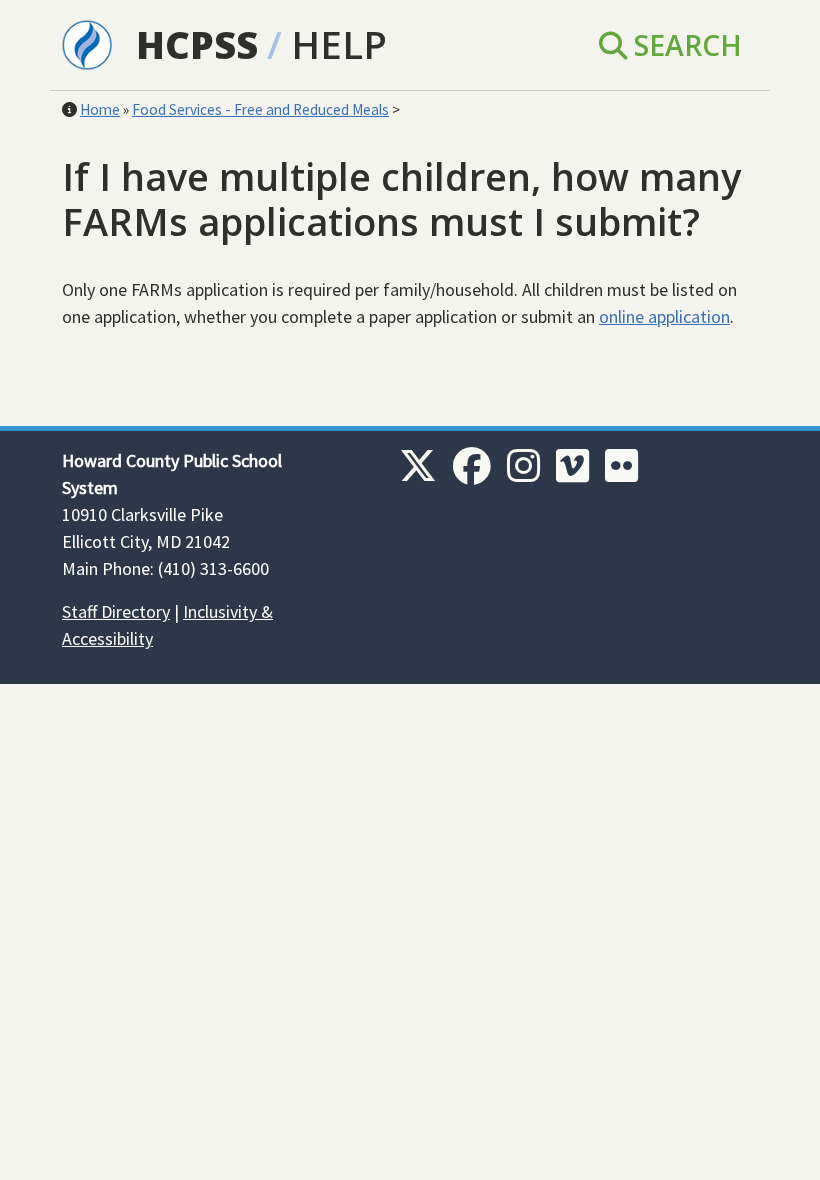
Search (684, 45)
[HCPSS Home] (87, 43)
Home (100, 109)
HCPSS (197, 44)
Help (339, 44)
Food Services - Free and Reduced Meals (260, 109)
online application (664, 316)
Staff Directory (116, 611)
